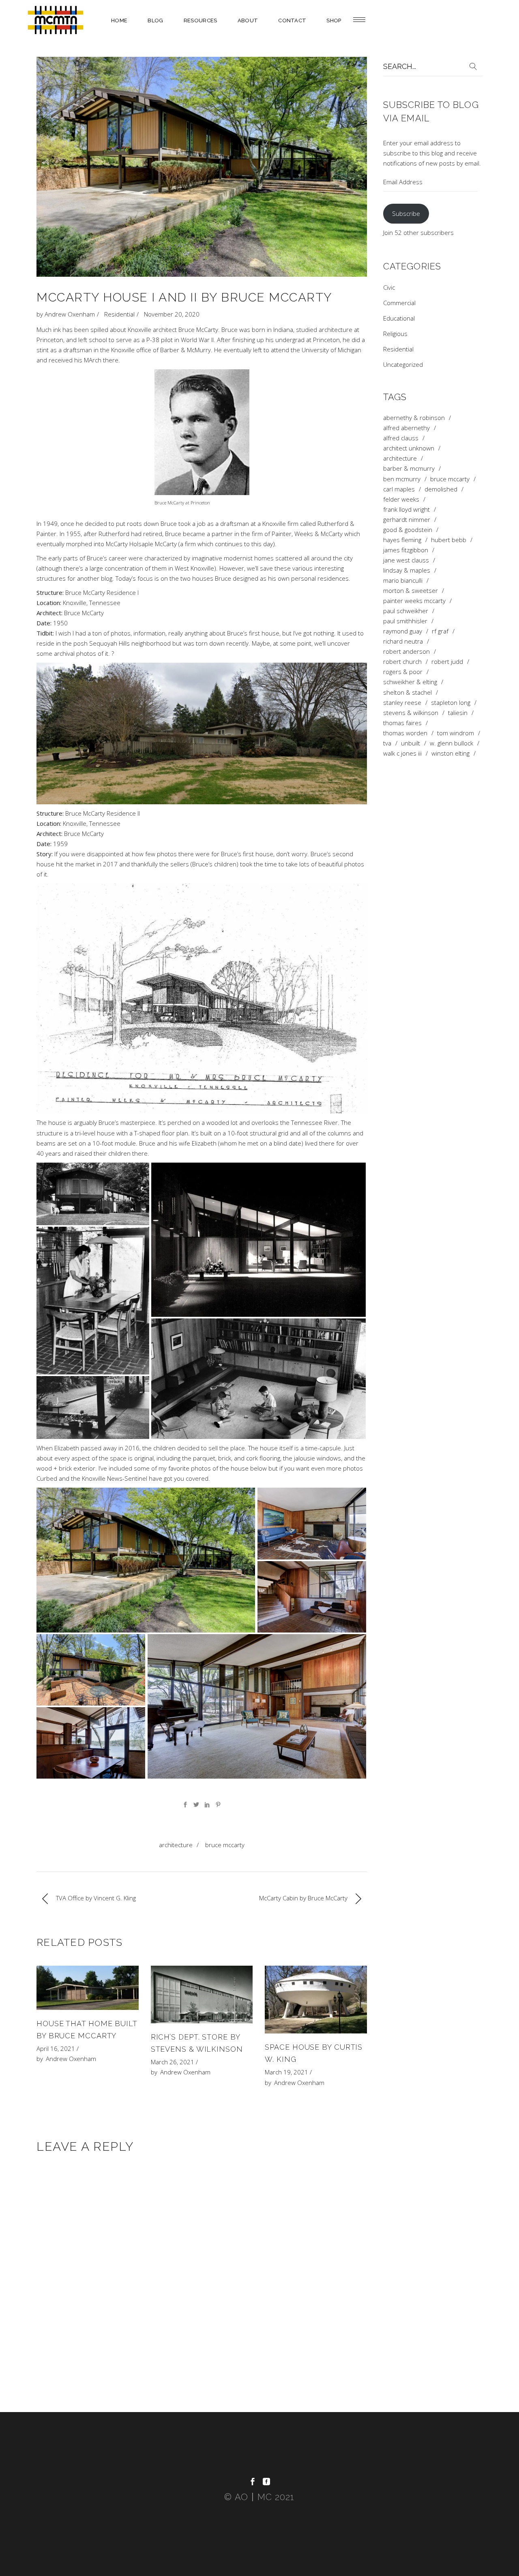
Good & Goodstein (408, 530)
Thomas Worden (405, 733)
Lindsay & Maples (407, 570)
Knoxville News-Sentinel (115, 1478)
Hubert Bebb (449, 540)
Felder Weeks (401, 499)
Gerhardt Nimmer (407, 520)
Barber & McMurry (186, 350)
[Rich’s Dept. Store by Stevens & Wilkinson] (202, 1994)
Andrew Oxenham (70, 314)
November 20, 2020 (172, 314)
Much (44, 330)
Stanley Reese (402, 703)
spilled (99, 330)
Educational (399, 318)
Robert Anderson (406, 652)
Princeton (50, 340)
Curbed (47, 1478)
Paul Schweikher (406, 611)
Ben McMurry (402, 479)
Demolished (441, 489)
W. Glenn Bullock (451, 743)
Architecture (176, 1845)
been (81, 330)
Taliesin (458, 713)
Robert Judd (447, 662)
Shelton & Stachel (407, 692)
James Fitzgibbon (406, 550)
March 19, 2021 (286, 2072)
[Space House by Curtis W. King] (316, 2000)
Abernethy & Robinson (414, 418)
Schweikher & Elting (410, 682)
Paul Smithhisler (405, 621)
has (68, 330)
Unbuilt (411, 743)
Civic (389, 287)
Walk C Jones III (402, 753)
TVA (387, 743)
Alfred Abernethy (406, 428)
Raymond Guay (403, 631)
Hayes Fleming (402, 540)
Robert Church (402, 662)
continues (229, 544)
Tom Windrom (456, 733)
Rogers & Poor (403, 672)
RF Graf (440, 631)
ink (57, 330)
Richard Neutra (403, 641)
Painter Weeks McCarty (414, 601)
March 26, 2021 (173, 2062)
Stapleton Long (451, 703)
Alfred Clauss (401, 438)
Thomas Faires (402, 723)
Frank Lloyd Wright (406, 509)
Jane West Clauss (406, 560)
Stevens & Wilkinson (411, 713)
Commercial (399, 303)
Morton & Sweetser (411, 591)
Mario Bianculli (403, 580)
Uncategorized (403, 364)
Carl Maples (399, 489)
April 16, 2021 (56, 2048)
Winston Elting (450, 753)
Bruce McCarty (225, 1845)
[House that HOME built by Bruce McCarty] (88, 1988)
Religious (395, 334)
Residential (119, 314)
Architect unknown (409, 448)
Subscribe (406, 213)
